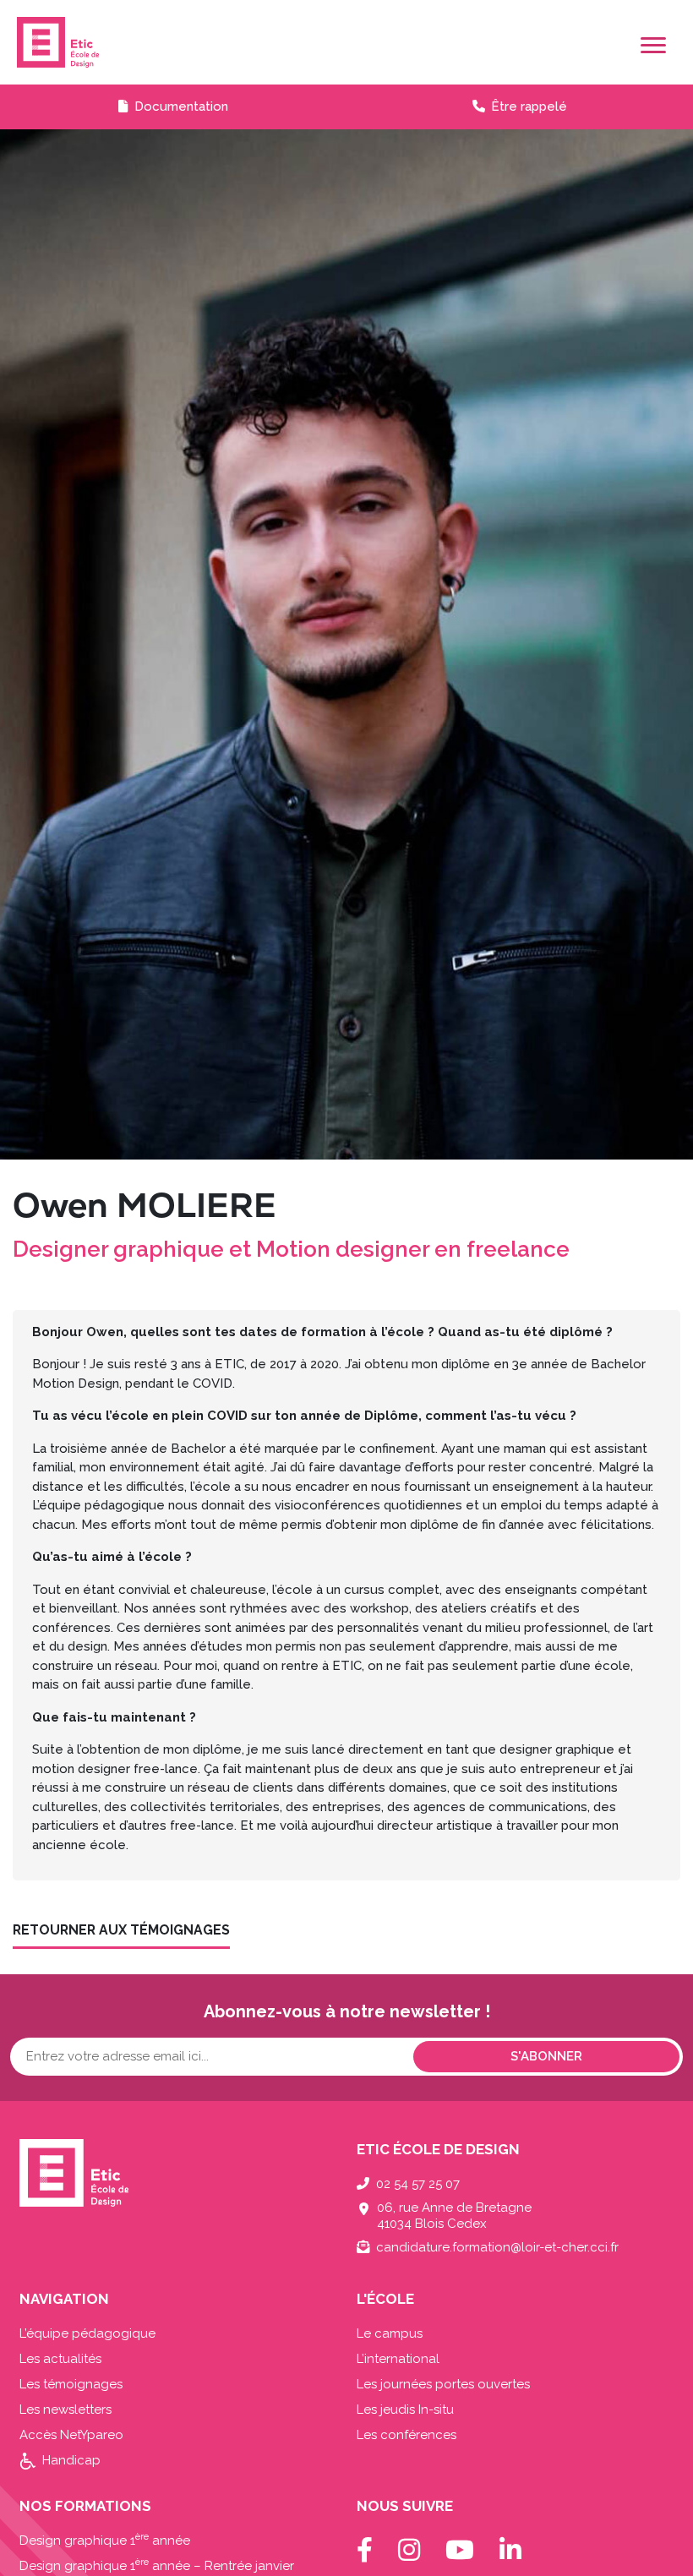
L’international (398, 2359)
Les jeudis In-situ (405, 2410)
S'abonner (546, 2056)
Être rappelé (529, 106)
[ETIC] (346, 42)
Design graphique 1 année (105, 2541)
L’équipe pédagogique (87, 2333)
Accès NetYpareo (71, 2435)
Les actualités (60, 2359)
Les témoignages (71, 2384)
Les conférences (407, 2435)
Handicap (71, 2460)
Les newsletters (65, 2410)
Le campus (390, 2333)
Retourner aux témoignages (121, 1930)
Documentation (181, 106)
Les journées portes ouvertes (443, 2384)
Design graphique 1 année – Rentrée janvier (157, 2566)
